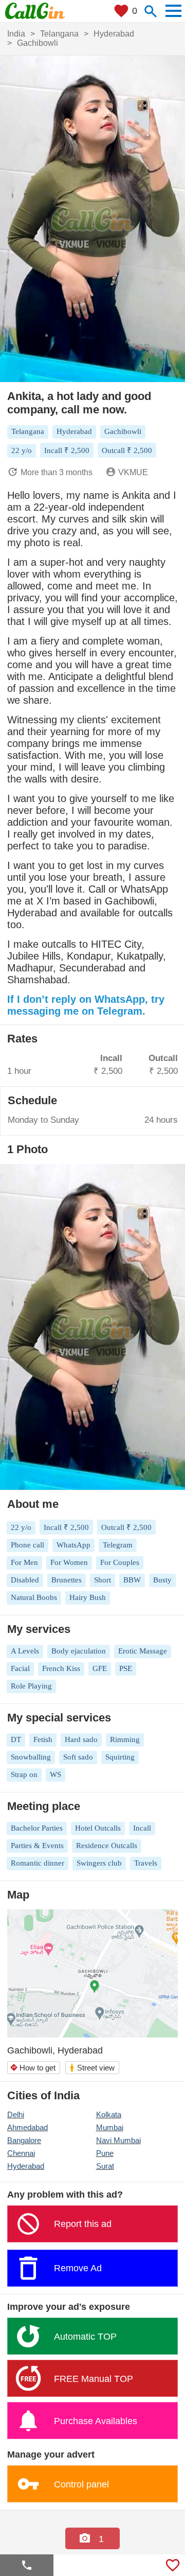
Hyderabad (26, 2166)
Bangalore (24, 2140)
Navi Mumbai (118, 2140)
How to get (33, 2068)
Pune (105, 2153)
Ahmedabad (27, 2127)
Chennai (21, 2153)
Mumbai (110, 2127)
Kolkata (109, 2114)
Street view (92, 2068)
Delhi (16, 2114)
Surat (105, 2166)
